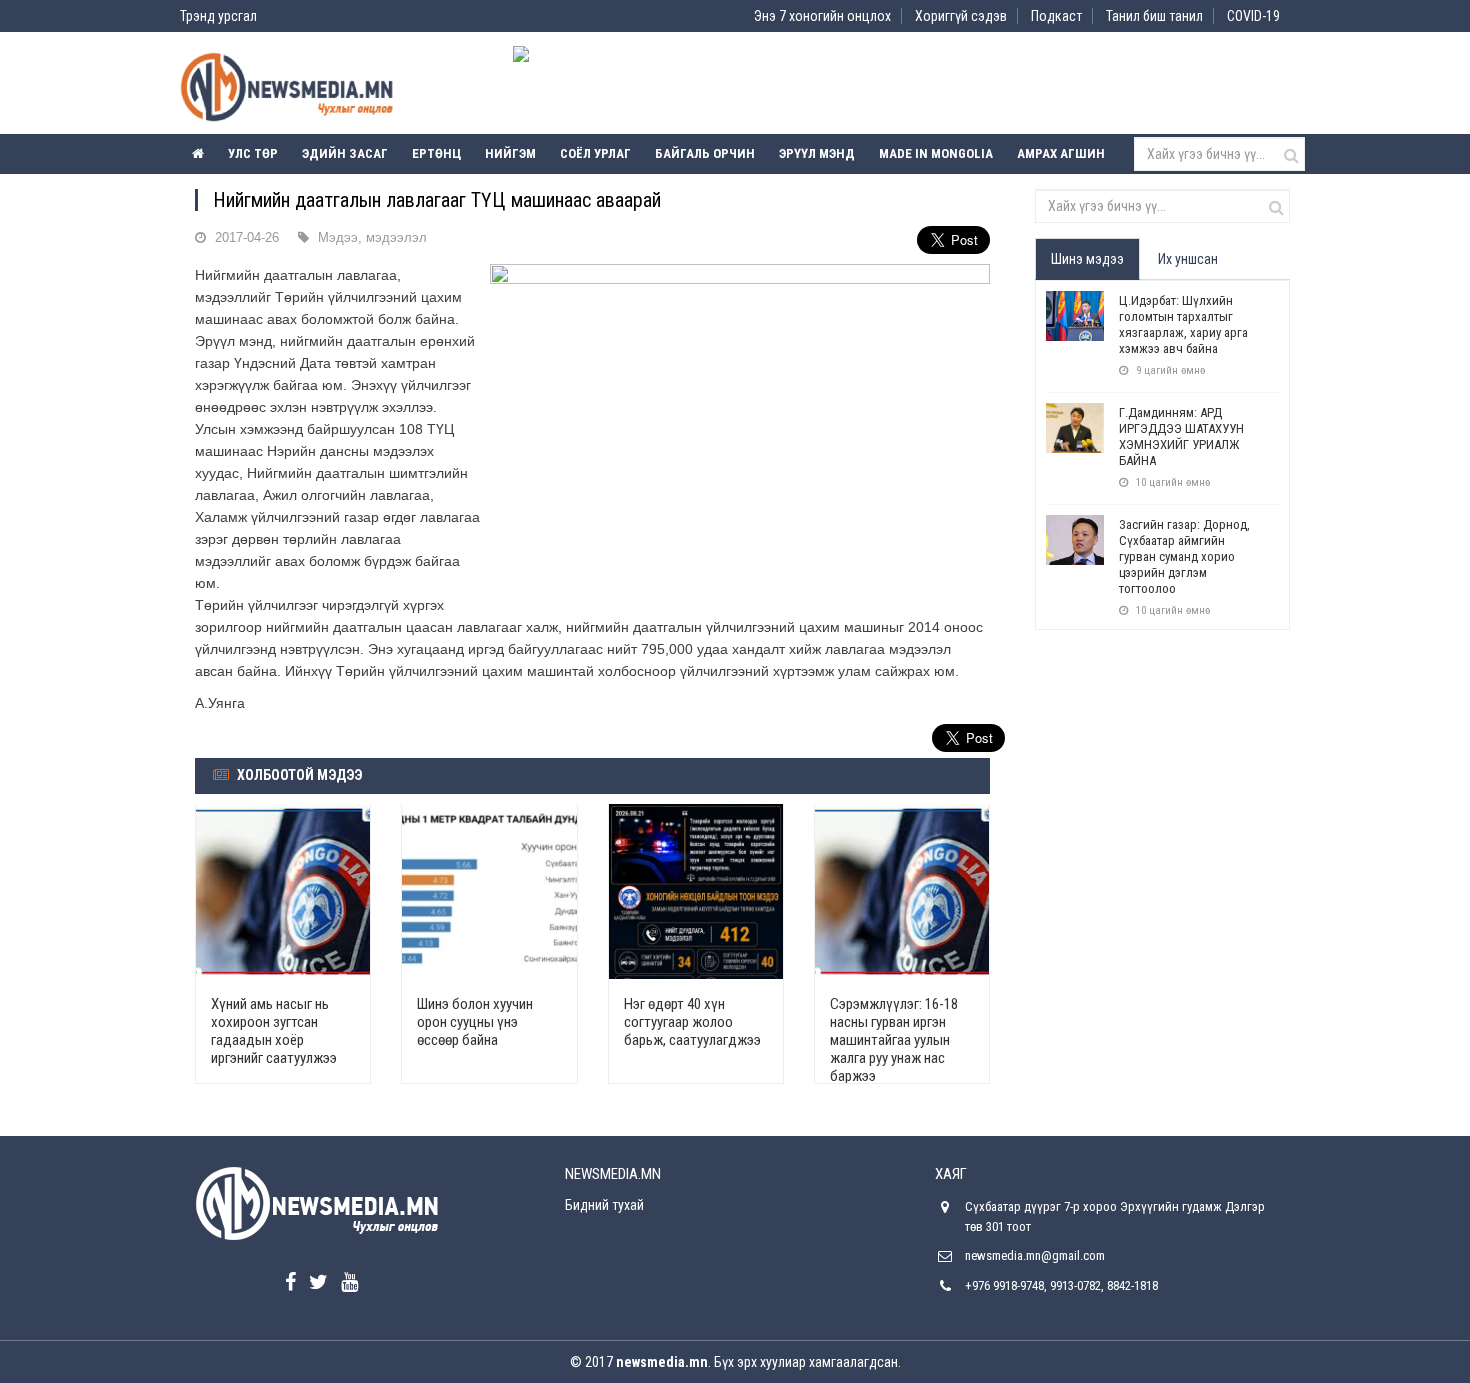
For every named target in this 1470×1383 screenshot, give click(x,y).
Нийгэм (510, 153)
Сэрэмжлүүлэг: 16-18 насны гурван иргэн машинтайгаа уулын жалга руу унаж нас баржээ (894, 1040)
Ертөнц (436, 153)
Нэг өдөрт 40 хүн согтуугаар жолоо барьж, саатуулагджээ (692, 1022)
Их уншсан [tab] (1188, 259)
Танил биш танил (1154, 16)
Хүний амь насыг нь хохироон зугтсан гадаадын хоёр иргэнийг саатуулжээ (274, 1031)
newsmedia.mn (662, 1362)
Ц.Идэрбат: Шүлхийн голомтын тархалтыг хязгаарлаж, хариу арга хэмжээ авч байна (1183, 324)
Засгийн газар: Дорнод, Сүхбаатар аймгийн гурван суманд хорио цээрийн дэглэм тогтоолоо (1184, 556)
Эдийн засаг (345, 153)
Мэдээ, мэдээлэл (372, 237)
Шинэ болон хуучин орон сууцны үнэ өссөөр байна (475, 1022)
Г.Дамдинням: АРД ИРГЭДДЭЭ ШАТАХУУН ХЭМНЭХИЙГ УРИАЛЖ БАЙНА (1181, 436)
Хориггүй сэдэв (961, 16)
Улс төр (253, 153)
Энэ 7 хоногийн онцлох (822, 16)
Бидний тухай (604, 1205)
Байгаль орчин (705, 153)
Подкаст (1056, 16)
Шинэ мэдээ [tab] (1087, 259)
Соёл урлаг (595, 153)
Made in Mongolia (936, 153)
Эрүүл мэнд (817, 153)
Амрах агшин (1061, 153)
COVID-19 (1253, 16)
